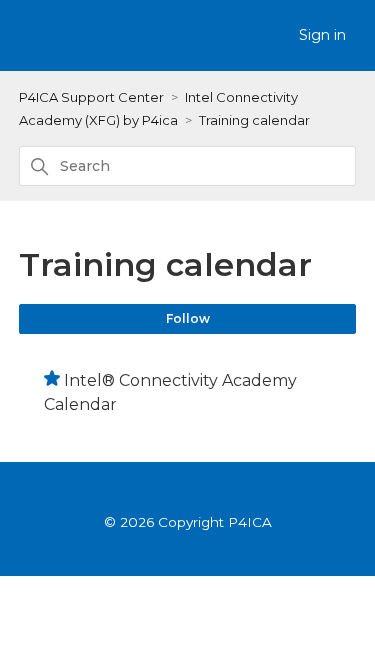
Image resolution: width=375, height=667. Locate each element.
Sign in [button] (322, 35)
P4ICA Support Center (91, 97)
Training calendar (254, 120)
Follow (188, 318)
